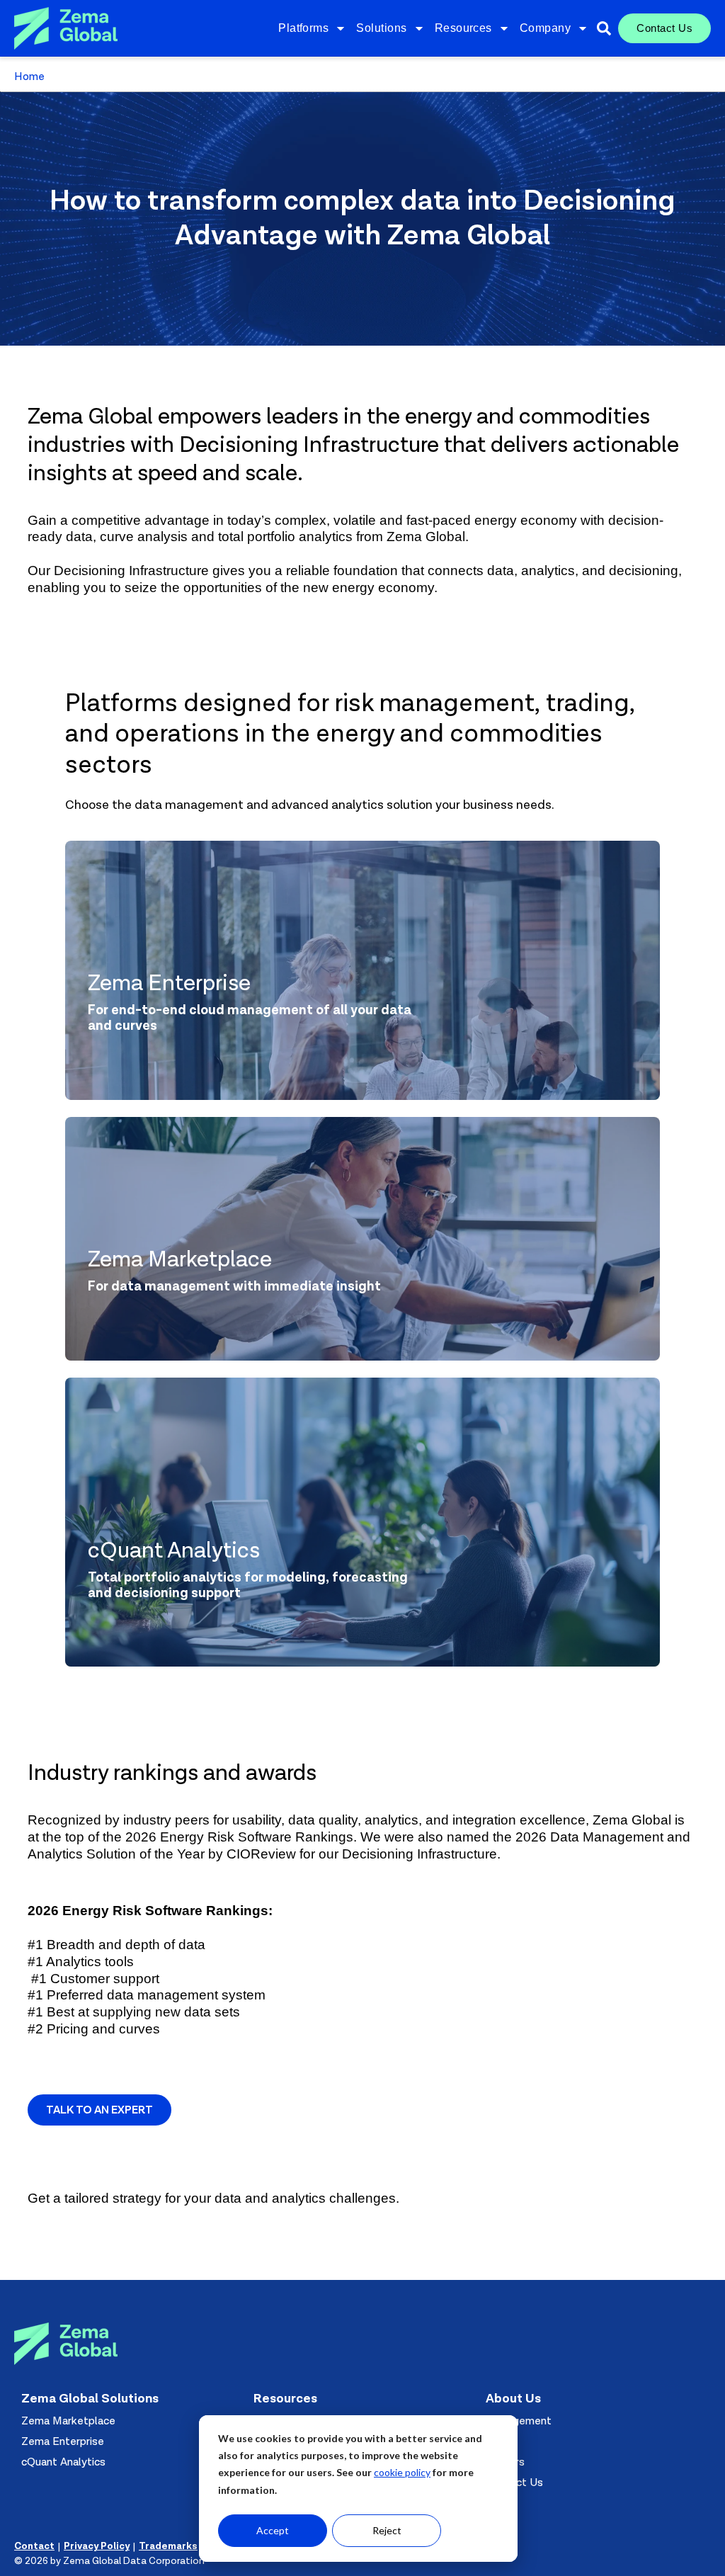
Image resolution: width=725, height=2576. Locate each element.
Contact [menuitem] (34, 2546)
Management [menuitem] (519, 2421)
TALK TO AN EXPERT (99, 2110)
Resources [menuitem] (463, 28)
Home (29, 76)
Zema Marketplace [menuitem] (68, 2421)
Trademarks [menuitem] (168, 2546)
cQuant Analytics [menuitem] (63, 2462)
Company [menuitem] (545, 28)
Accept (273, 2530)
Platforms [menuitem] (303, 28)
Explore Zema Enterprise (214, 1056)
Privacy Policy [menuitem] (97, 2546)
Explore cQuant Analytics (219, 1623)
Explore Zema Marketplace (223, 1317)
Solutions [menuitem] (381, 28)
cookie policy (402, 2472)
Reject (387, 2530)
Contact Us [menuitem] (664, 28)
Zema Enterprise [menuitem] (63, 2441)
